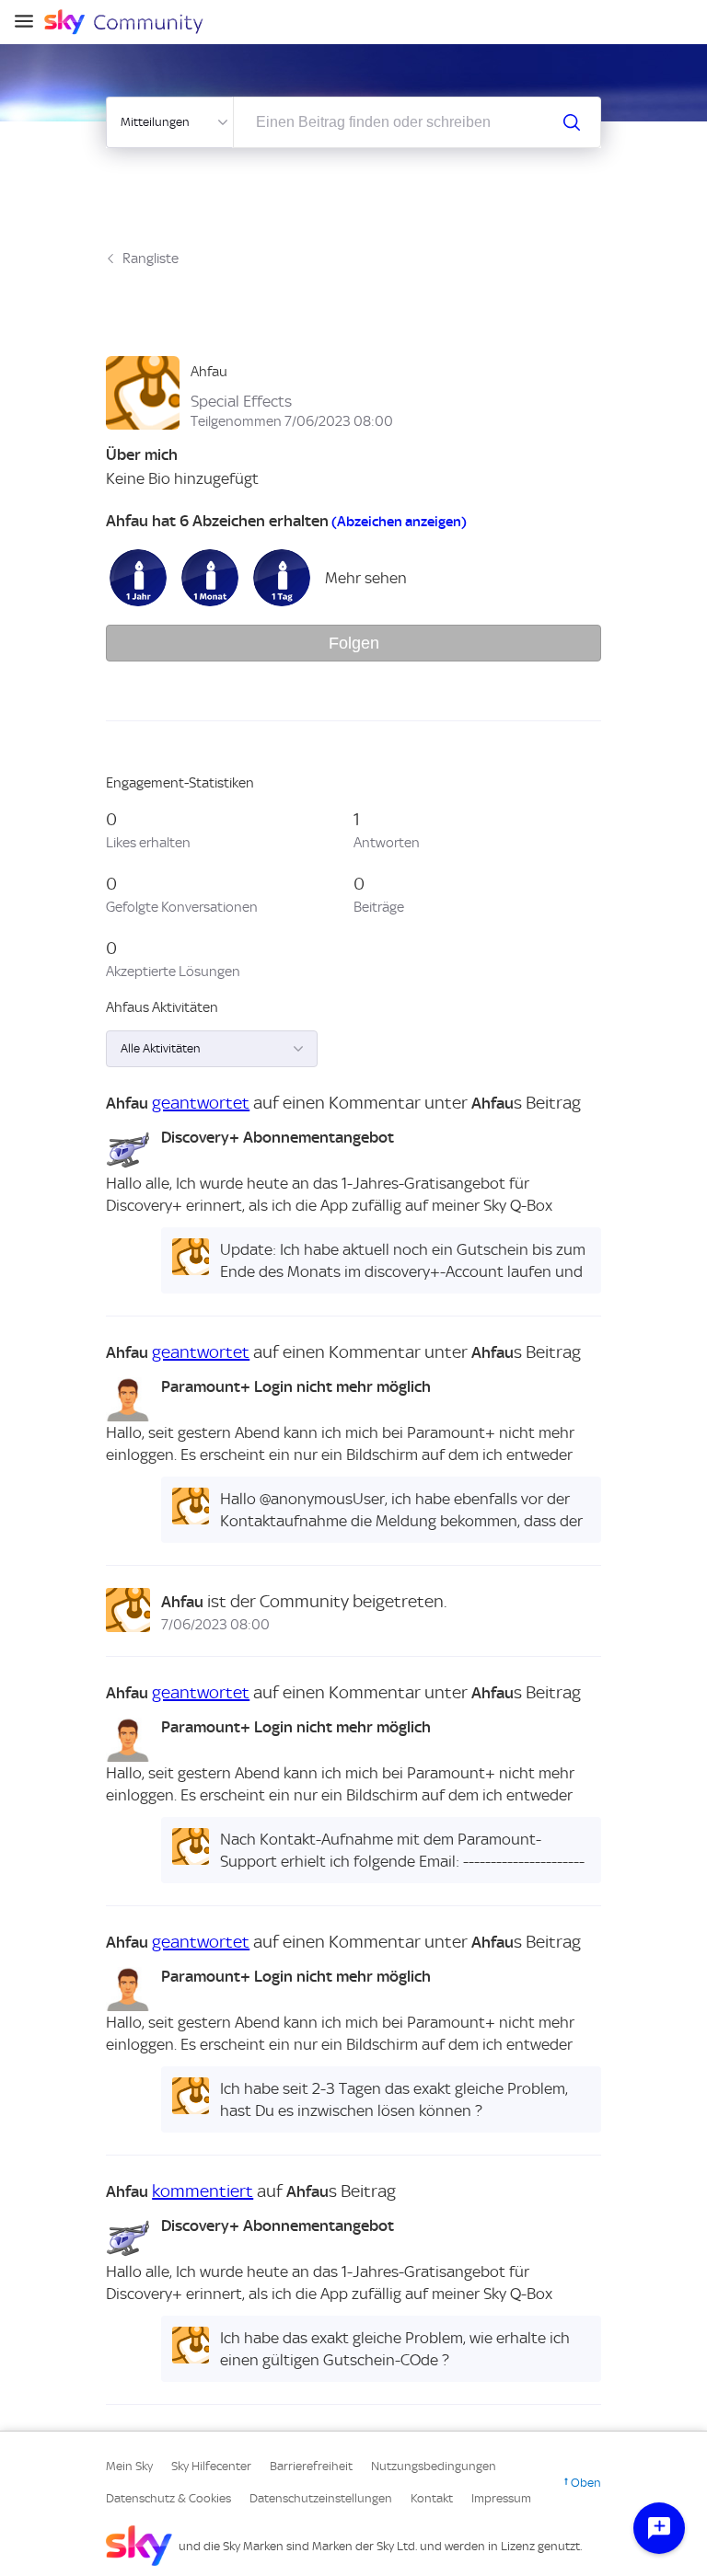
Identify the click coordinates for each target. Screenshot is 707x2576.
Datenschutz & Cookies (168, 2498)
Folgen (354, 643)
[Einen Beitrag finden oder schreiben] (572, 122)
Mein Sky (129, 2466)
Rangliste (151, 259)
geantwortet (201, 1103)
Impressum (501, 2498)
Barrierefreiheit (311, 2466)
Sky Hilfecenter (211, 2466)
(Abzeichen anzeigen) (399, 522)
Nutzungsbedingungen (434, 2466)
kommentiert (203, 2191)
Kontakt (432, 2498)
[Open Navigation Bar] (29, 23)
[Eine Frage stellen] (659, 2528)
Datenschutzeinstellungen (321, 2498)
